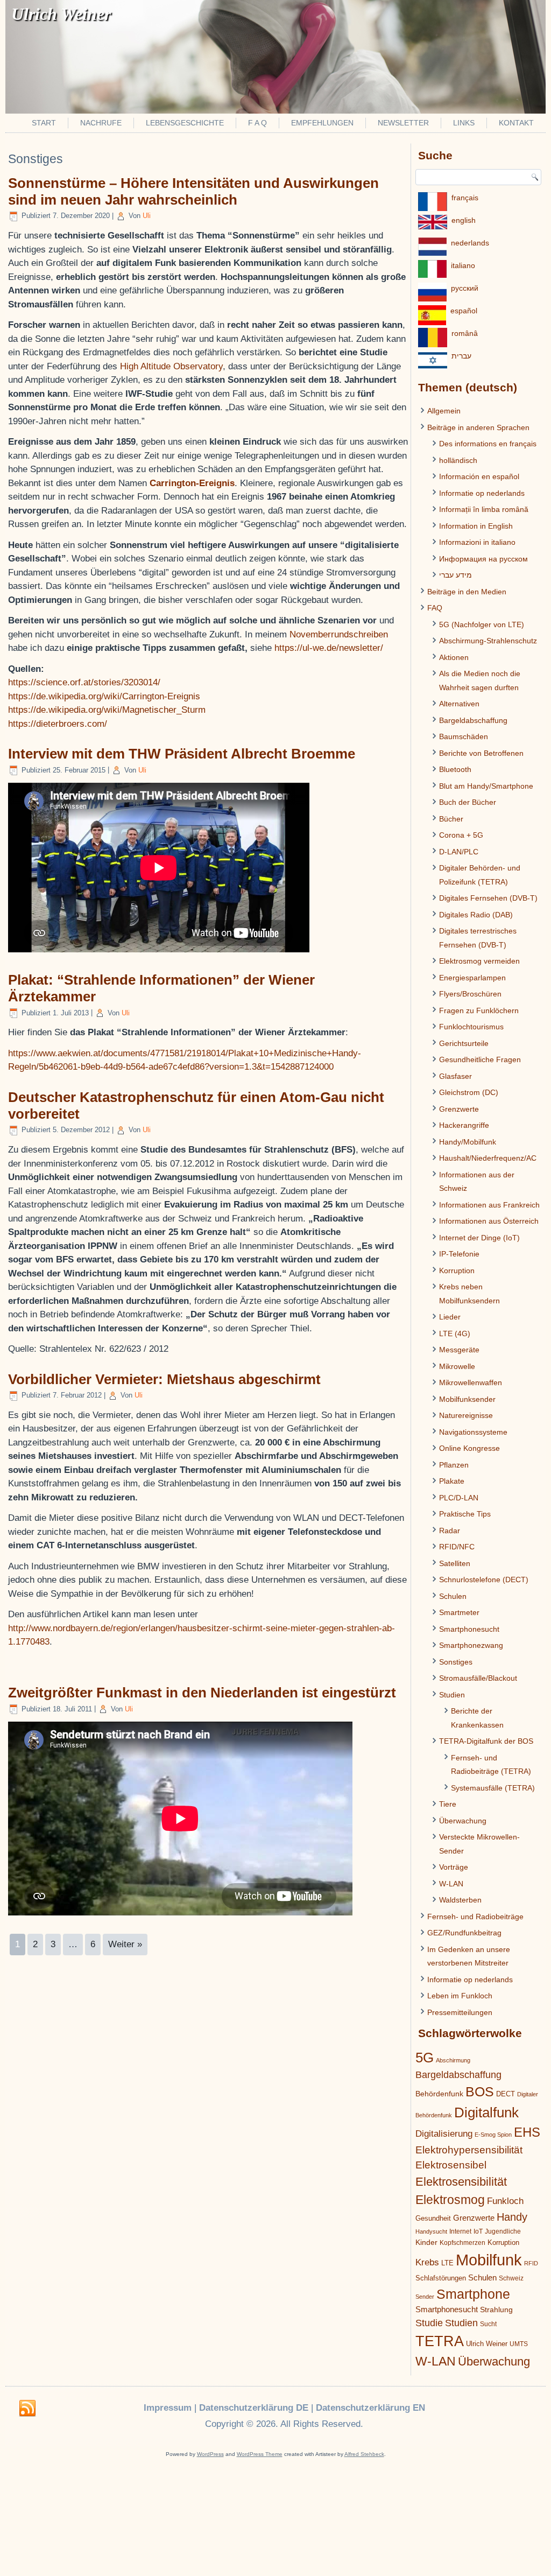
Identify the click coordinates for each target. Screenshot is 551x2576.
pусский (465, 288)
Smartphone (473, 2294)
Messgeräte (459, 1350)
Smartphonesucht (469, 1629)
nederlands (470, 243)
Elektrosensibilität (461, 2182)
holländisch (458, 460)
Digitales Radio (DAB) (476, 915)
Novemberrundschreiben (339, 634)
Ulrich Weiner (487, 2344)
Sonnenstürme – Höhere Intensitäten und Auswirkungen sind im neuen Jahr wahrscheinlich (193, 191)
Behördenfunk (439, 2094)
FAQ (435, 608)
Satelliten (455, 1563)
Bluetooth (455, 769)
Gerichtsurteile (464, 1043)
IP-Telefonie (459, 1254)
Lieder (450, 1317)
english (464, 220)
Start (44, 123)
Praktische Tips (465, 1514)
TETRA (440, 2341)
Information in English (476, 526)
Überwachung (463, 1821)
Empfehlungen (322, 123)
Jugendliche (503, 2231)
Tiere (448, 1804)
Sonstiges (456, 1662)
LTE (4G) (455, 1333)
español (464, 311)
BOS (480, 2091)
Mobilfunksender (467, 1399)
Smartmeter (459, 1612)
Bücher (451, 819)
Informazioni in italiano (477, 542)
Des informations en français (488, 444)
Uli (147, 216)
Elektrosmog (450, 2200)
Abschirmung (453, 2060)
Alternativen (459, 704)
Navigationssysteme (473, 1432)
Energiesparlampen (472, 978)
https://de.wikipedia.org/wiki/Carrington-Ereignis (104, 696)
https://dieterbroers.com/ (58, 724)
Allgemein (444, 411)
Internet (460, 2231)
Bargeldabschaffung (473, 720)
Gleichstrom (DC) (469, 1092)
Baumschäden (464, 736)
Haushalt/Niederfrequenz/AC (488, 1158)
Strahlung (496, 2310)
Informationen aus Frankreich (489, 1205)
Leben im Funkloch (460, 1996)
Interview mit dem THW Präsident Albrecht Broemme (182, 754)
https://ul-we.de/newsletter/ (329, 648)
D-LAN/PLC (459, 852)
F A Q (257, 123)
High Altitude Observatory (171, 366)
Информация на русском (483, 559)
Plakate (452, 1481)
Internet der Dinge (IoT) (479, 1238)
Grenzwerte (459, 1109)
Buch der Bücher (468, 802)
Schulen (453, 1596)
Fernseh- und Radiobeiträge (475, 1917)
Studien (452, 1695)
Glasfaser (455, 1076)
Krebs (427, 2262)
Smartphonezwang (471, 1645)
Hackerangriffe (464, 1125)
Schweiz (511, 2278)
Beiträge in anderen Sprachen (478, 427)
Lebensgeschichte (185, 123)
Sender (425, 2297)
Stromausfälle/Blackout (478, 1678)
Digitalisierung (444, 2134)
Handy (512, 2217)
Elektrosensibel (451, 2165)
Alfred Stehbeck (364, 2454)
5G (425, 2058)
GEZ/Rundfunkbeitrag (464, 1933)
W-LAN (451, 1884)
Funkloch (505, 2201)
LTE (447, 2263)
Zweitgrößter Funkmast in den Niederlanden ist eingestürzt (202, 1693)
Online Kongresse (469, 1448)
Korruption (457, 1271)
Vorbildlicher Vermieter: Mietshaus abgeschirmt (164, 1379)
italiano (463, 265)
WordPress (210, 2454)
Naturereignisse (466, 1415)
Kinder (426, 2242)
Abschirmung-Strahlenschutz (488, 641)
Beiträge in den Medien (467, 592)
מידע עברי (455, 575)
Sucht (488, 2324)
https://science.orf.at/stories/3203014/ (84, 682)
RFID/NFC (457, 1547)
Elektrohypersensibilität (469, 2150)
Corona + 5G (461, 835)
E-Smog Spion (493, 2135)
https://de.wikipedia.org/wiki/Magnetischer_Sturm (107, 710)
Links (464, 123)
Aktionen (454, 657)
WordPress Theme (260, 2454)
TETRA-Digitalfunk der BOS (486, 1741)
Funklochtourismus (471, 1027)
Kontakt (516, 123)
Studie (429, 2323)
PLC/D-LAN (459, 1498)
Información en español (479, 476)
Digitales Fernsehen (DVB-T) (488, 898)
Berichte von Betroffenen (481, 753)
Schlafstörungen (441, 2278)
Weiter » (125, 1944)
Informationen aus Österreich (489, 1221)
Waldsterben (460, 1900)
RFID (531, 2263)
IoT (478, 2231)
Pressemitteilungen (460, 2012)
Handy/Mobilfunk (468, 1142)
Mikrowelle (457, 1366)
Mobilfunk (489, 2260)
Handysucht (431, 2231)
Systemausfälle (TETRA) (493, 1788)
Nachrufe (101, 123)
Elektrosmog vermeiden (479, 961)
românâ (465, 333)
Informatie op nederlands (482, 493)
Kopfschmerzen (462, 2243)
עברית (461, 356)
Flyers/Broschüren (470, 994)
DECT (506, 2094)
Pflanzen (454, 1465)
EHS (527, 2132)
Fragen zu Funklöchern (479, 1010)
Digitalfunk (486, 2112)
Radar (450, 1531)
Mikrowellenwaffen (471, 1382)
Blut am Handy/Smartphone (486, 786)
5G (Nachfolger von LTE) (482, 624)
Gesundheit (433, 2218)
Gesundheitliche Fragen (480, 1059)
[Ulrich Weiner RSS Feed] (27, 2409)
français (465, 198)
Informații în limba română (484, 509)
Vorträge (454, 1867)
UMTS (519, 2344)
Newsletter (403, 123)
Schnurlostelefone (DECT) (484, 1580)
